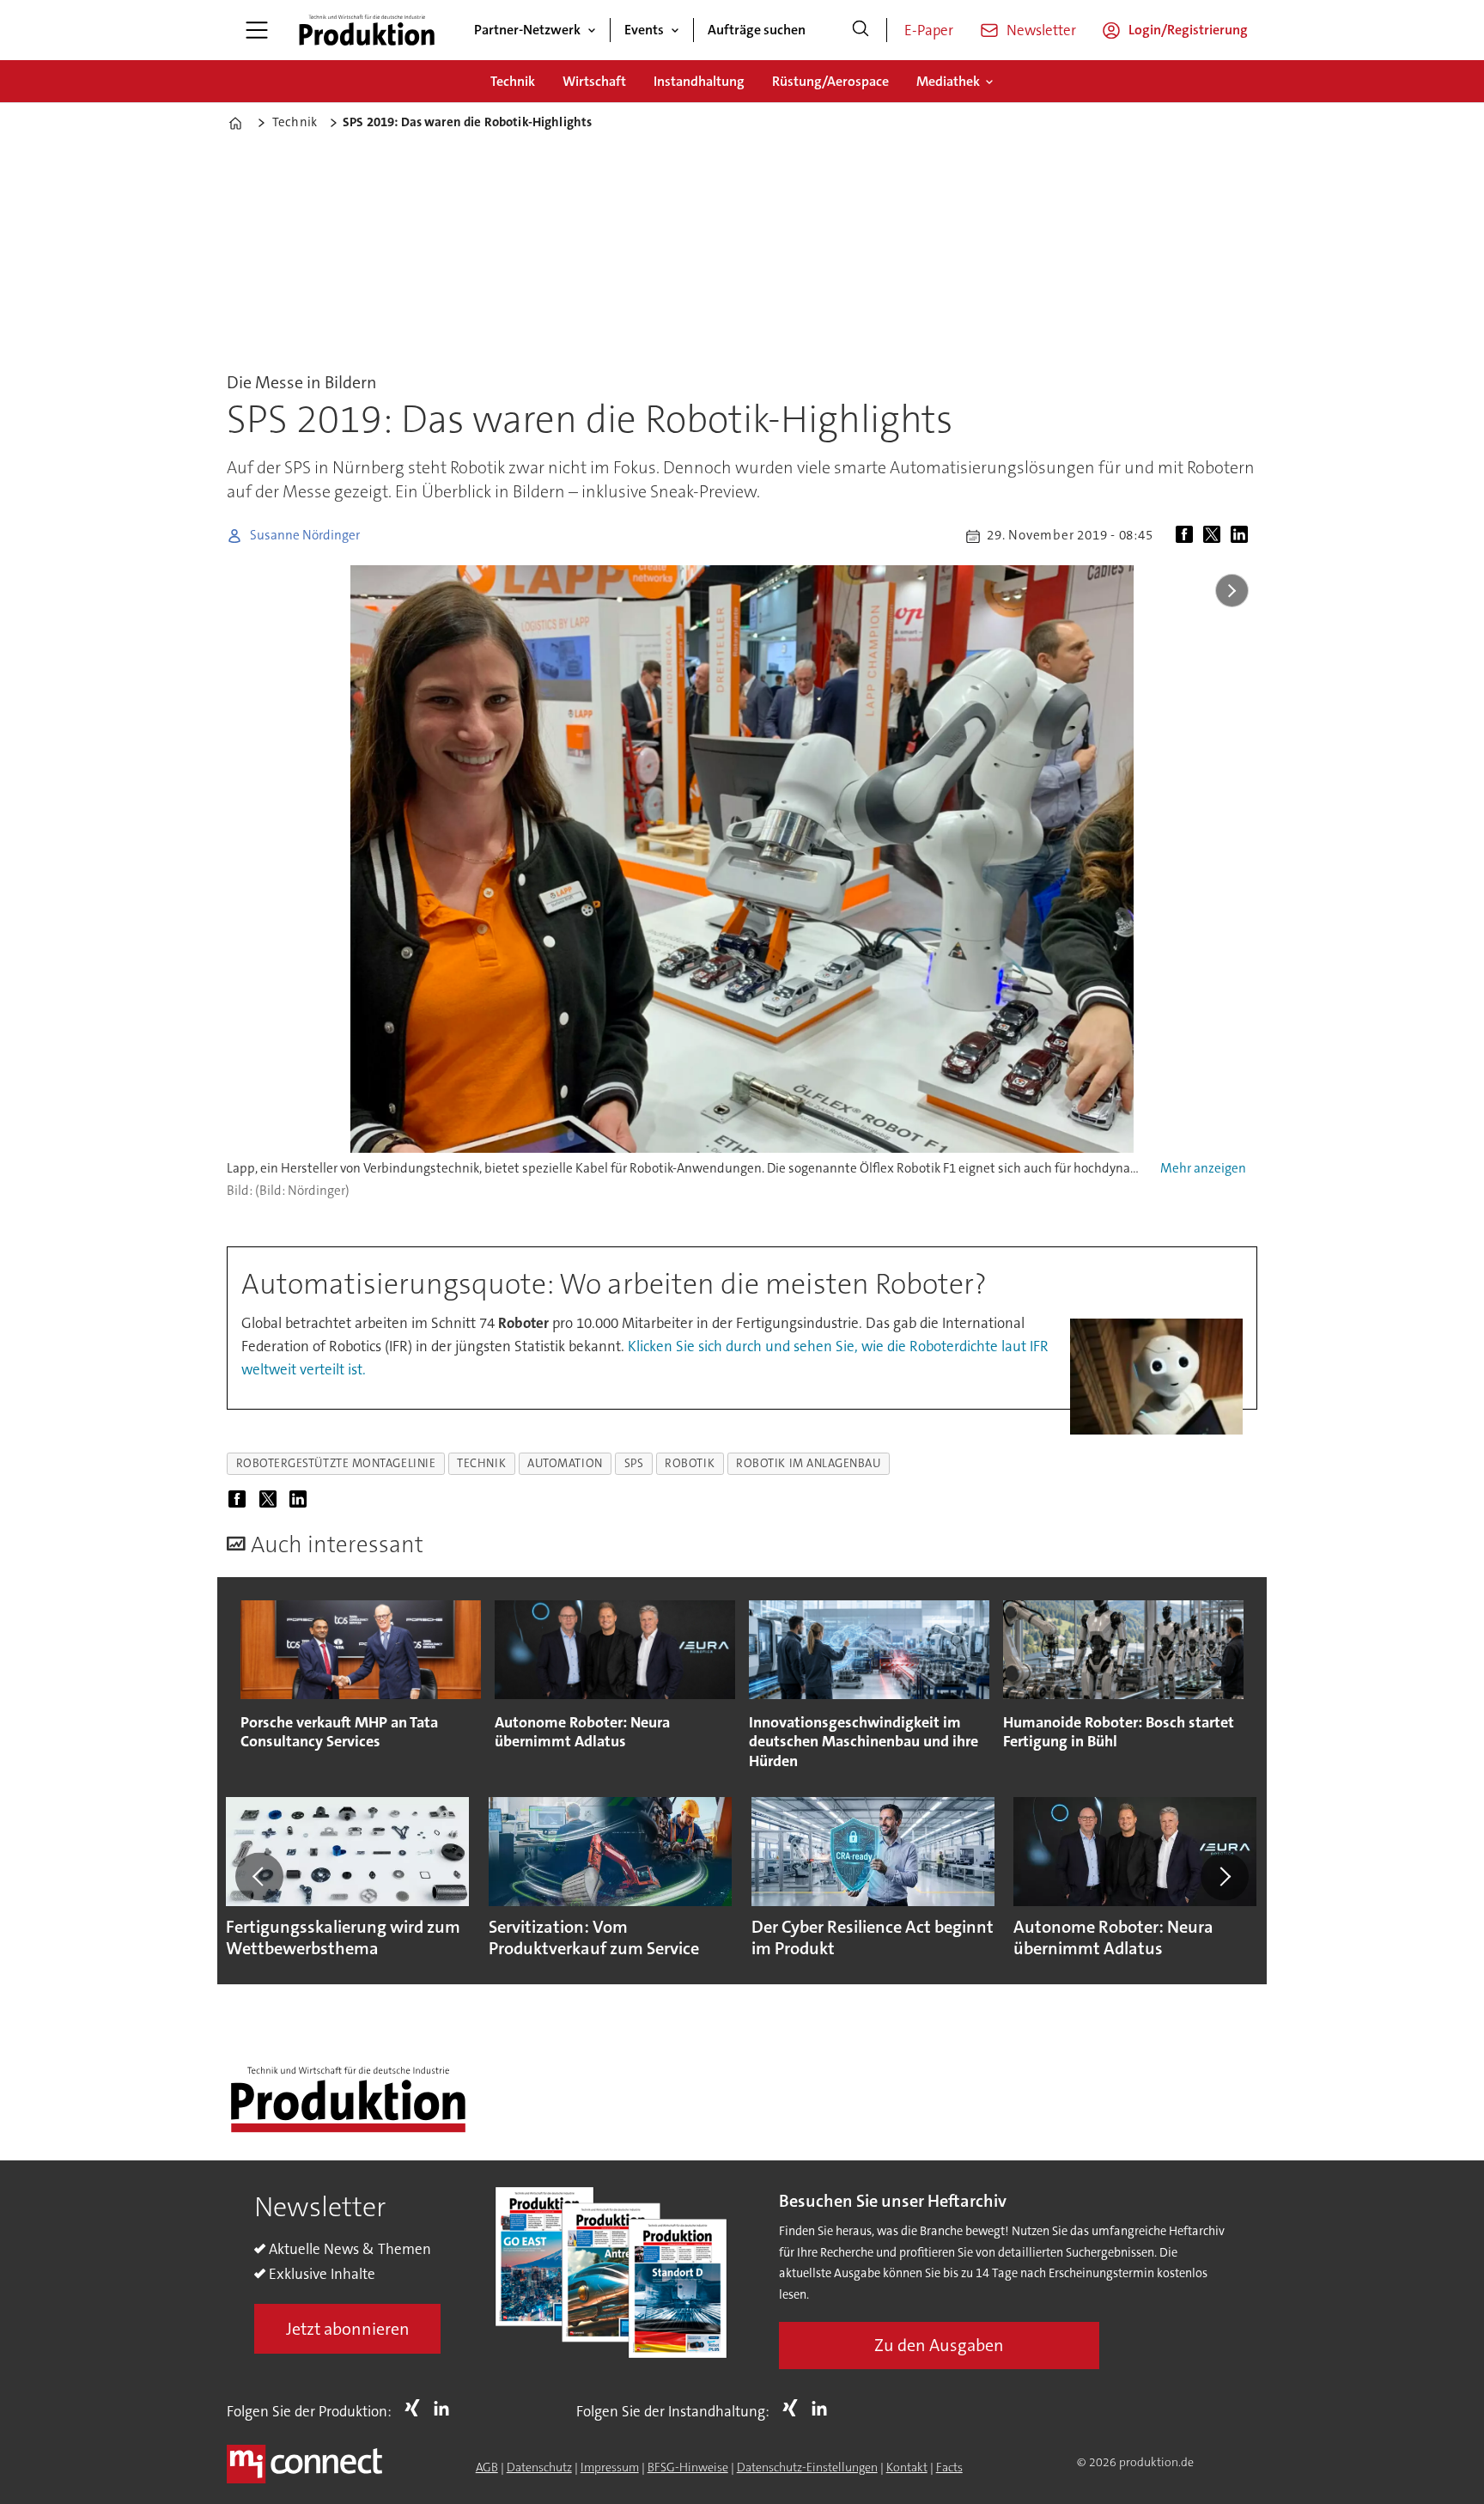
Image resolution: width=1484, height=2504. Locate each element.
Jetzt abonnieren (348, 2329)
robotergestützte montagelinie (336, 1463)
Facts (949, 2467)
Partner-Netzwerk (527, 30)
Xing (417, 2408)
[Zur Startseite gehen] (367, 30)
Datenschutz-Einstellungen (807, 2467)
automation (565, 1463)
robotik (690, 1463)
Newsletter (1041, 30)
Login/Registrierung (1188, 30)
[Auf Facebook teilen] (1188, 536)
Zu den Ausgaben (939, 2345)
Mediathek (948, 81)
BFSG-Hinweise (688, 2467)
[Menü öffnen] (257, 30)
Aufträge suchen (757, 30)
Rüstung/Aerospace (830, 81)
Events (644, 30)
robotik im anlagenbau (808, 1463)
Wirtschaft (594, 81)
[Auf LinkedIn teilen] (1243, 536)
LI (446, 2408)
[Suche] (861, 30)
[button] (259, 1876)
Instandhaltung (699, 81)
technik (481, 1463)
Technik (513, 81)
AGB (487, 2467)
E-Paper (929, 30)
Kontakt (907, 2467)
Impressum (610, 2467)
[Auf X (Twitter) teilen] (1215, 536)
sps (634, 1463)
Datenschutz (539, 2467)
